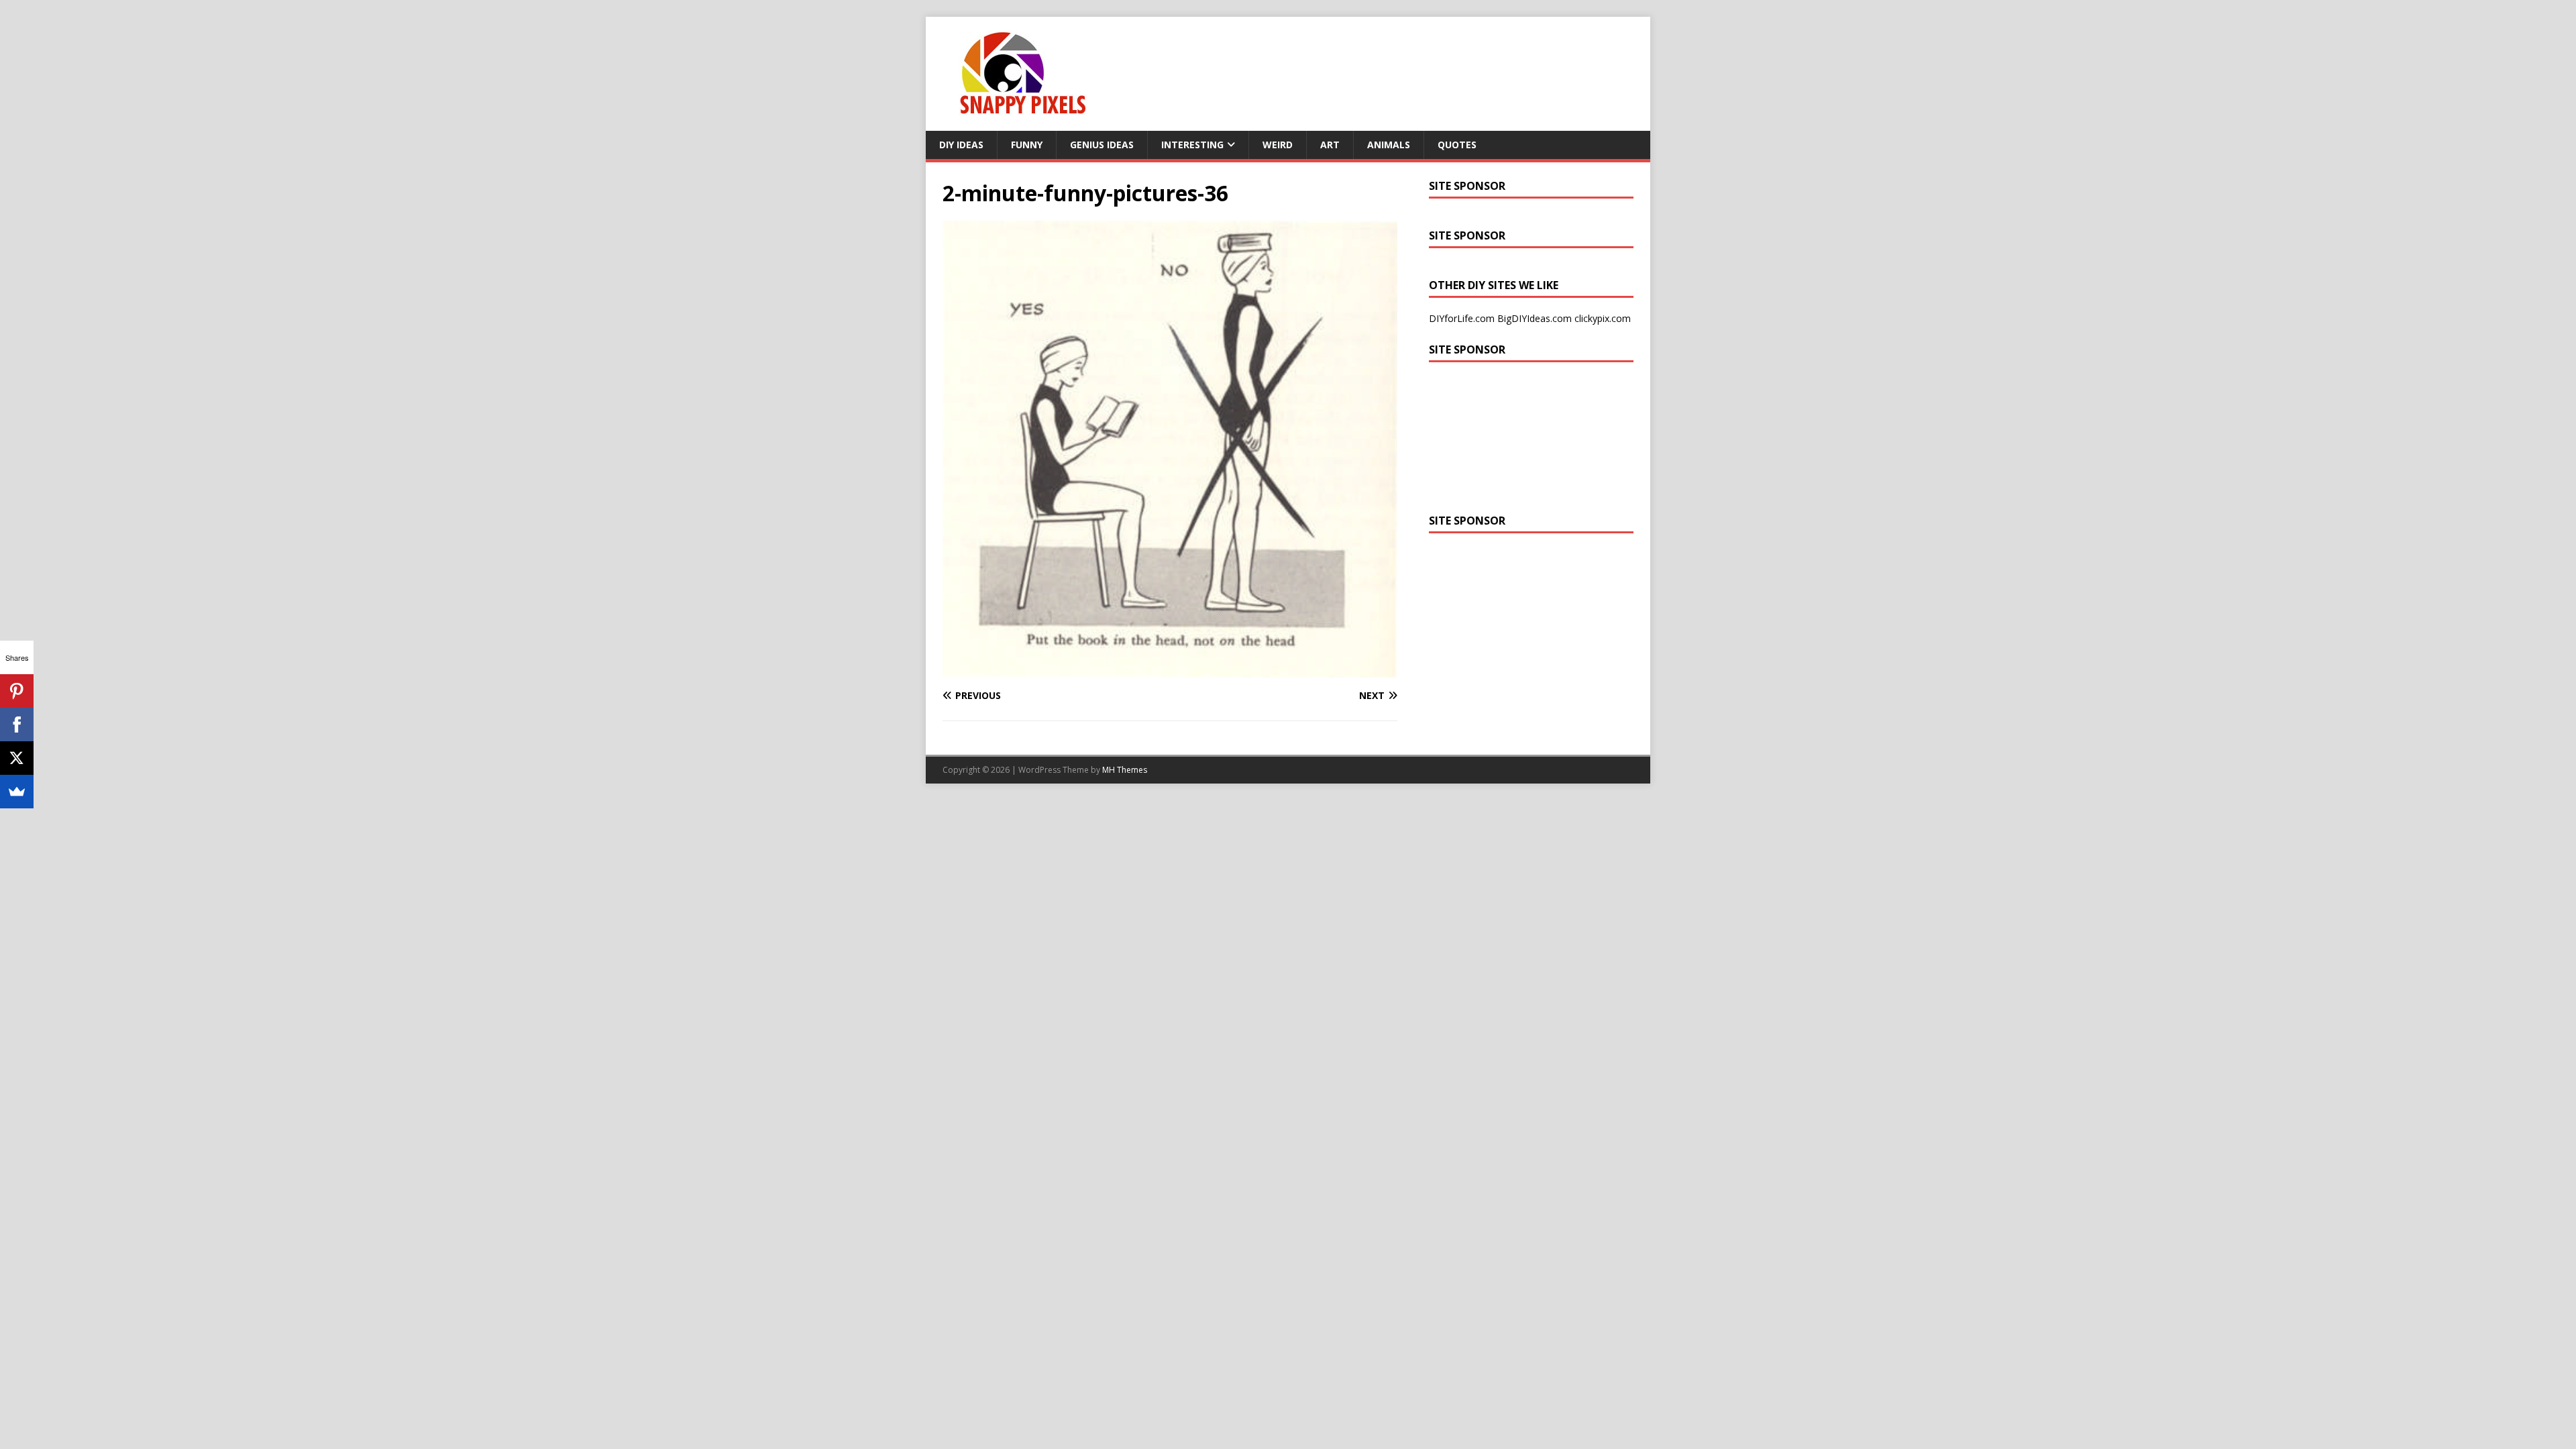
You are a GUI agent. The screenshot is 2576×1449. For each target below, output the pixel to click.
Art (1330, 145)
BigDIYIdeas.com (1535, 318)
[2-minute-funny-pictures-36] (1170, 670)
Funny (1027, 145)
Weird (1278, 145)
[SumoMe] (17, 792)
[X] (17, 758)
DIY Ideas (961, 145)
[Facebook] (17, 724)
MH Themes (1125, 770)
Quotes (1457, 145)
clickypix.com (1603, 318)
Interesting (1192, 145)
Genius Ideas (1102, 145)
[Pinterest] (17, 691)
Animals (1389, 145)
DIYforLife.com (1462, 318)
